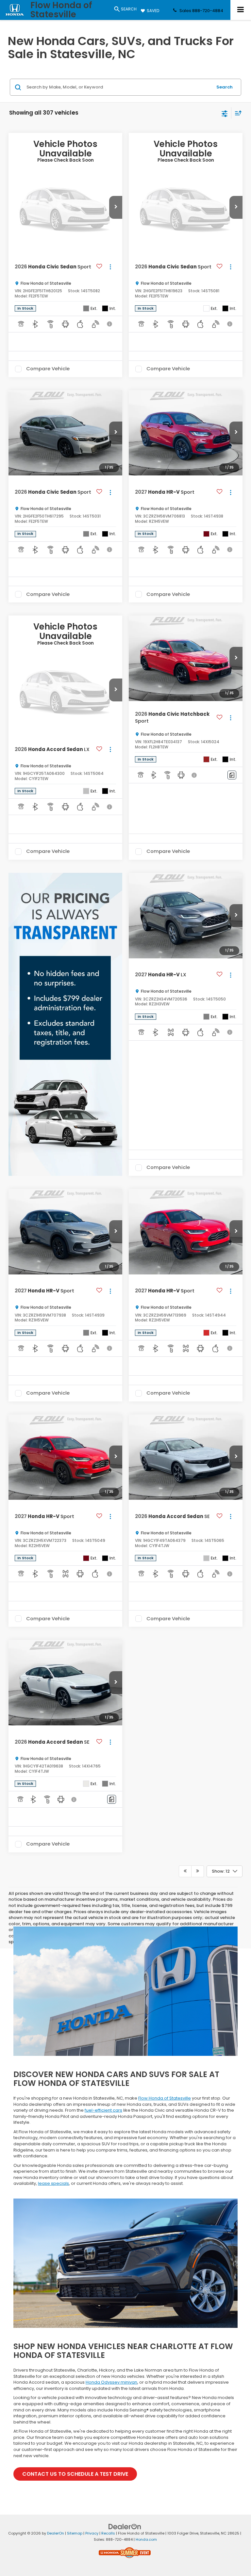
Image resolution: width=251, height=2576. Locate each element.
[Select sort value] (237, 113)
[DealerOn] (125, 2527)
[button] (116, 207)
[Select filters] (225, 113)
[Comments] (232, 775)
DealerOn (56, 2533)
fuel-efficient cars (103, 2110)
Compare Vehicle (48, 369)
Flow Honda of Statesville (165, 2098)
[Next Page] (198, 1871)
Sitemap (75, 2533)
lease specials (53, 2183)
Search (225, 87)
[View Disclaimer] (110, 324)
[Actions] (110, 267)
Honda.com (146, 2539)
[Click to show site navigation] (241, 10)
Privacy (92, 2533)
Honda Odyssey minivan (111, 2382)
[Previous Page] (185, 1871)
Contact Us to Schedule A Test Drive (75, 2474)
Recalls (108, 2533)
